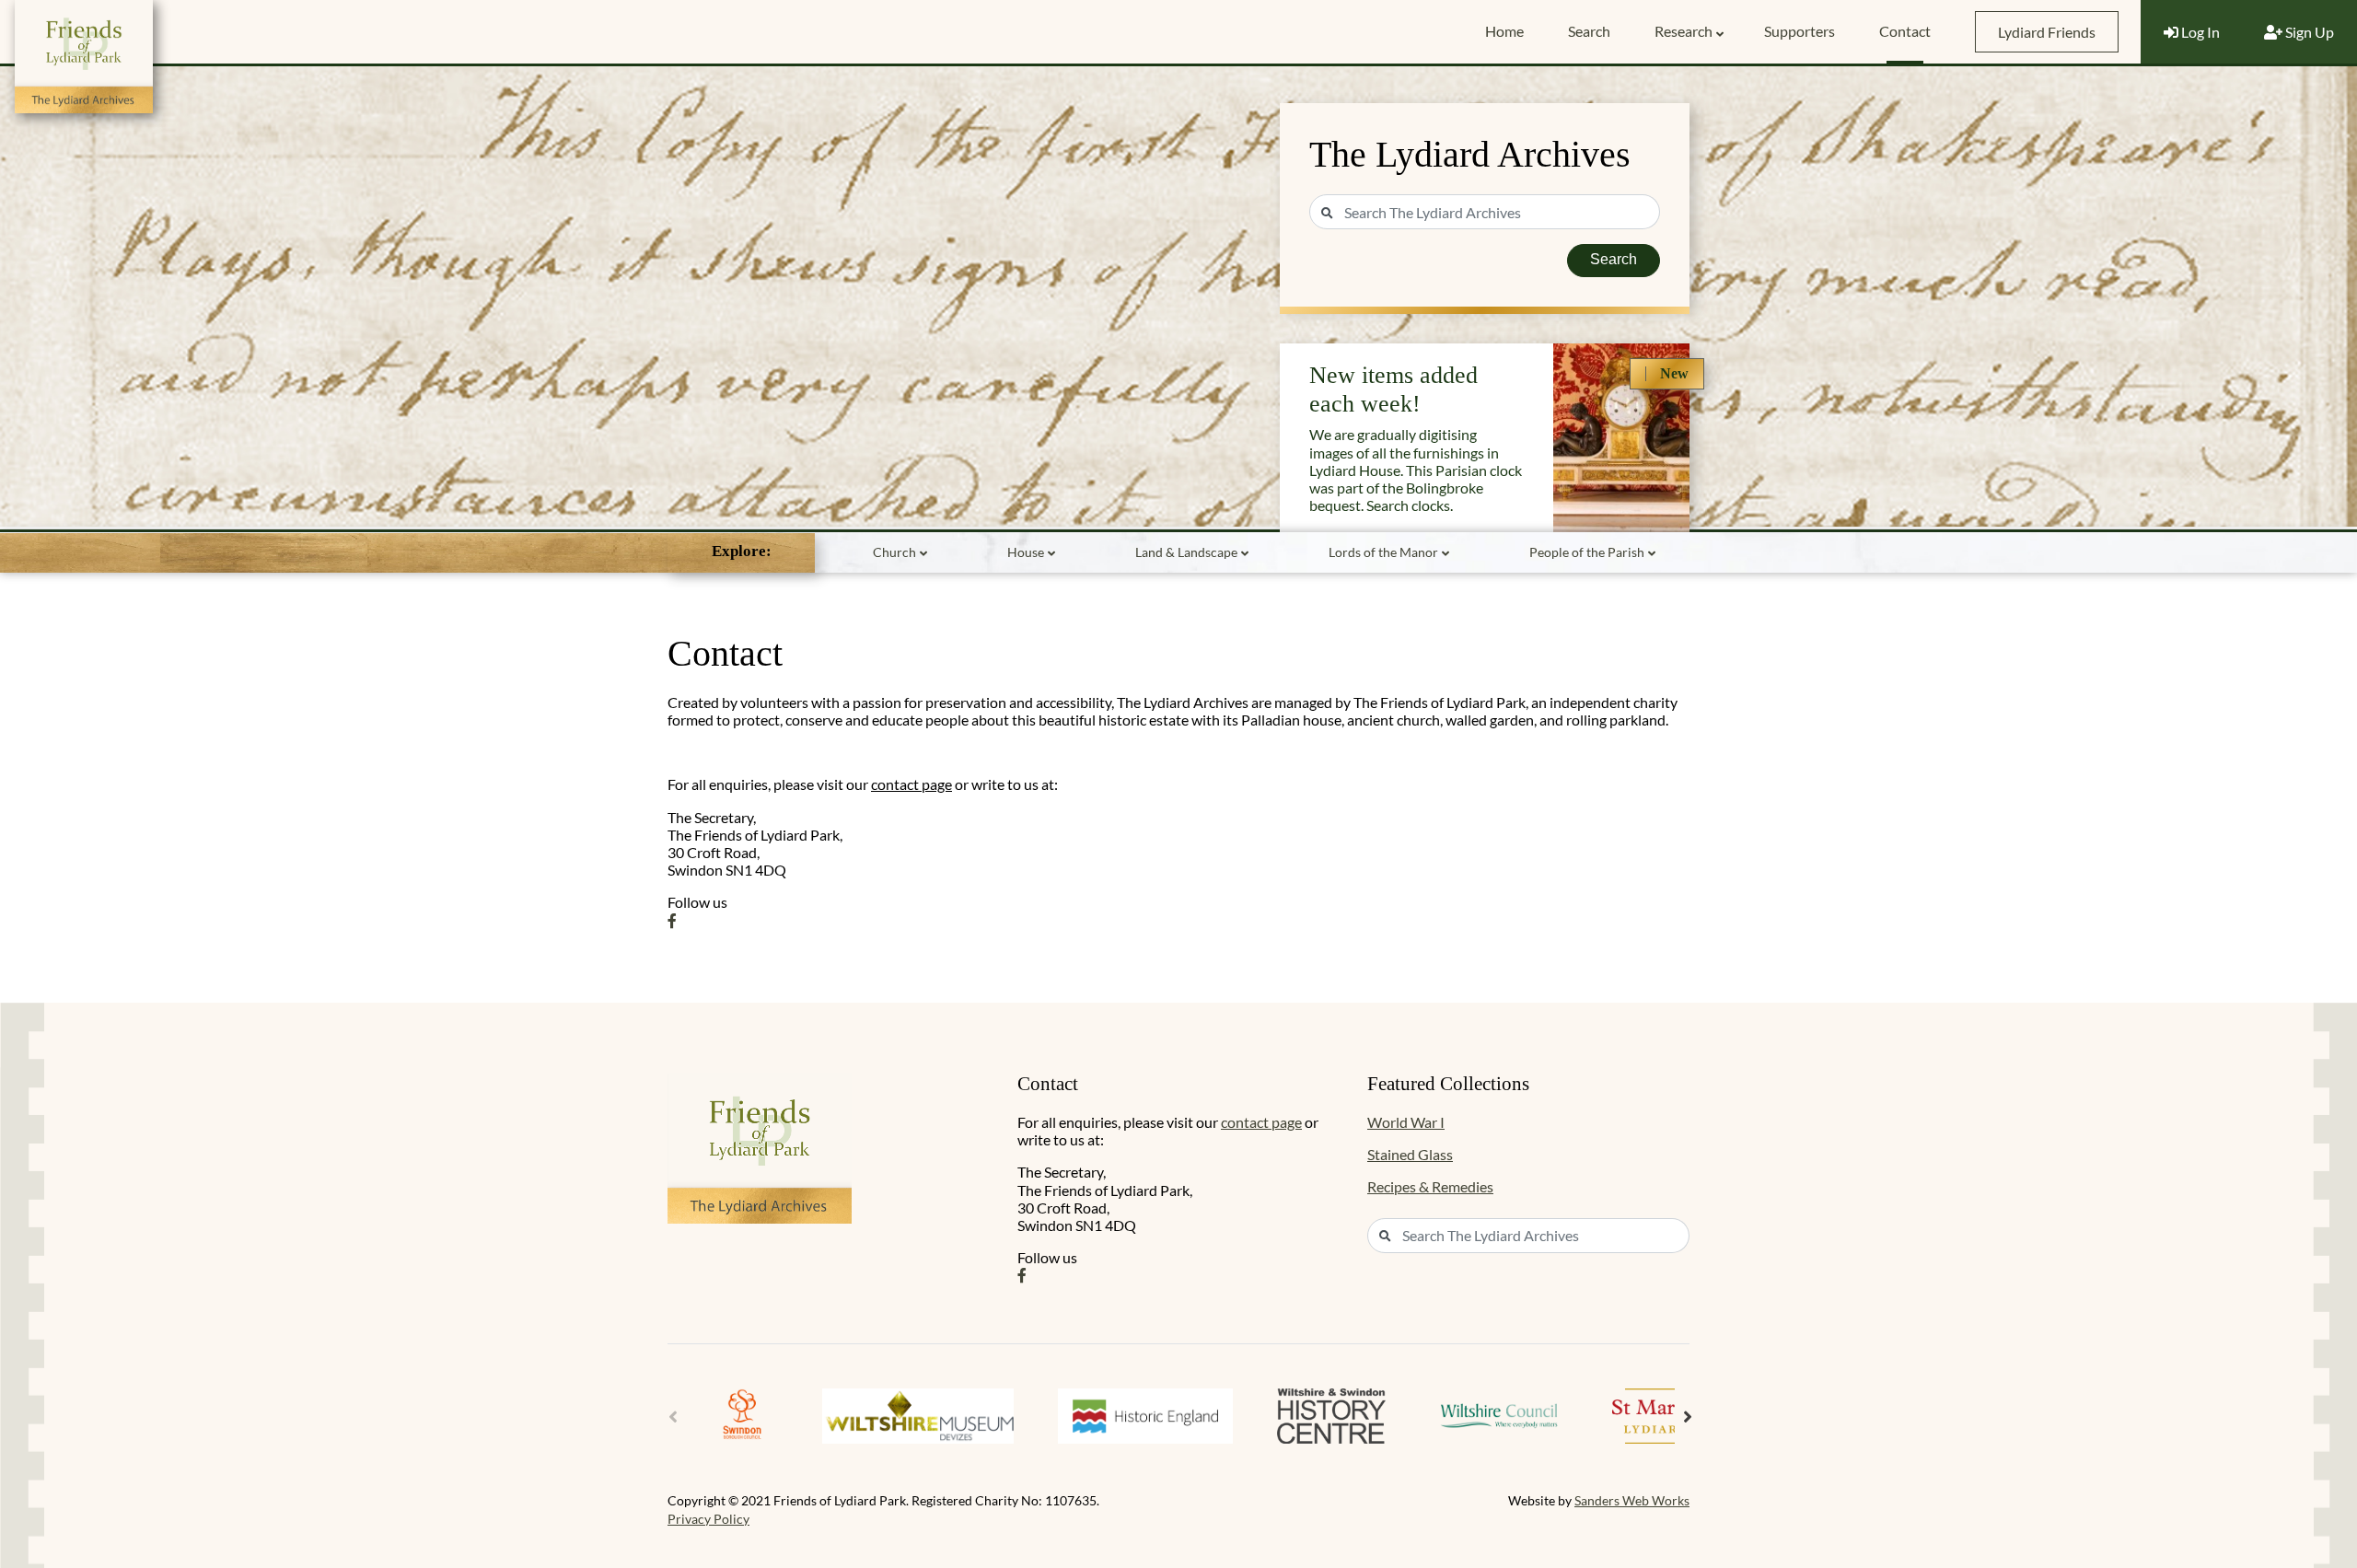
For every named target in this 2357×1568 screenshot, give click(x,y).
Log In (2199, 32)
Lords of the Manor (1383, 552)
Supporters (1800, 31)
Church (894, 552)
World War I (1406, 1122)
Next (1688, 1417)
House (1026, 552)
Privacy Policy (708, 1519)
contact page (911, 784)
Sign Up (2308, 32)
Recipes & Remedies (1430, 1186)
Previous (673, 1417)
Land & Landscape (1186, 552)
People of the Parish (1587, 552)
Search (1589, 31)
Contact (1905, 31)
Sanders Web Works (1632, 1500)
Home (1504, 31)
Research (1684, 31)
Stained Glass (1410, 1154)
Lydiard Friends (2047, 32)
